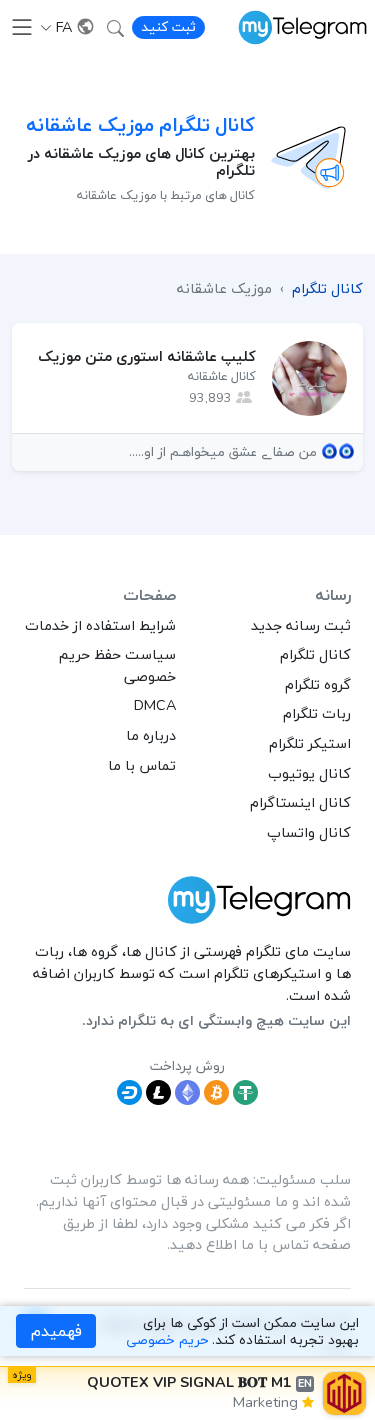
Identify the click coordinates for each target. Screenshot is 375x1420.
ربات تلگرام (317, 713)
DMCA (155, 705)
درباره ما (151, 735)
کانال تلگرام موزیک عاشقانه (140, 124)
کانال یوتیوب (309, 773)
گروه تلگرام (318, 684)
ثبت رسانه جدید (301, 625)
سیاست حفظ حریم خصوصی (117, 665)
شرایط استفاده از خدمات (100, 625)
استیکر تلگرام (310, 743)
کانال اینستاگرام (300, 802)
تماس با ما (142, 765)
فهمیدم (56, 1331)
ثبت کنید (168, 26)
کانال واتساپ (309, 832)
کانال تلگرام (315, 654)
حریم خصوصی (167, 1339)
